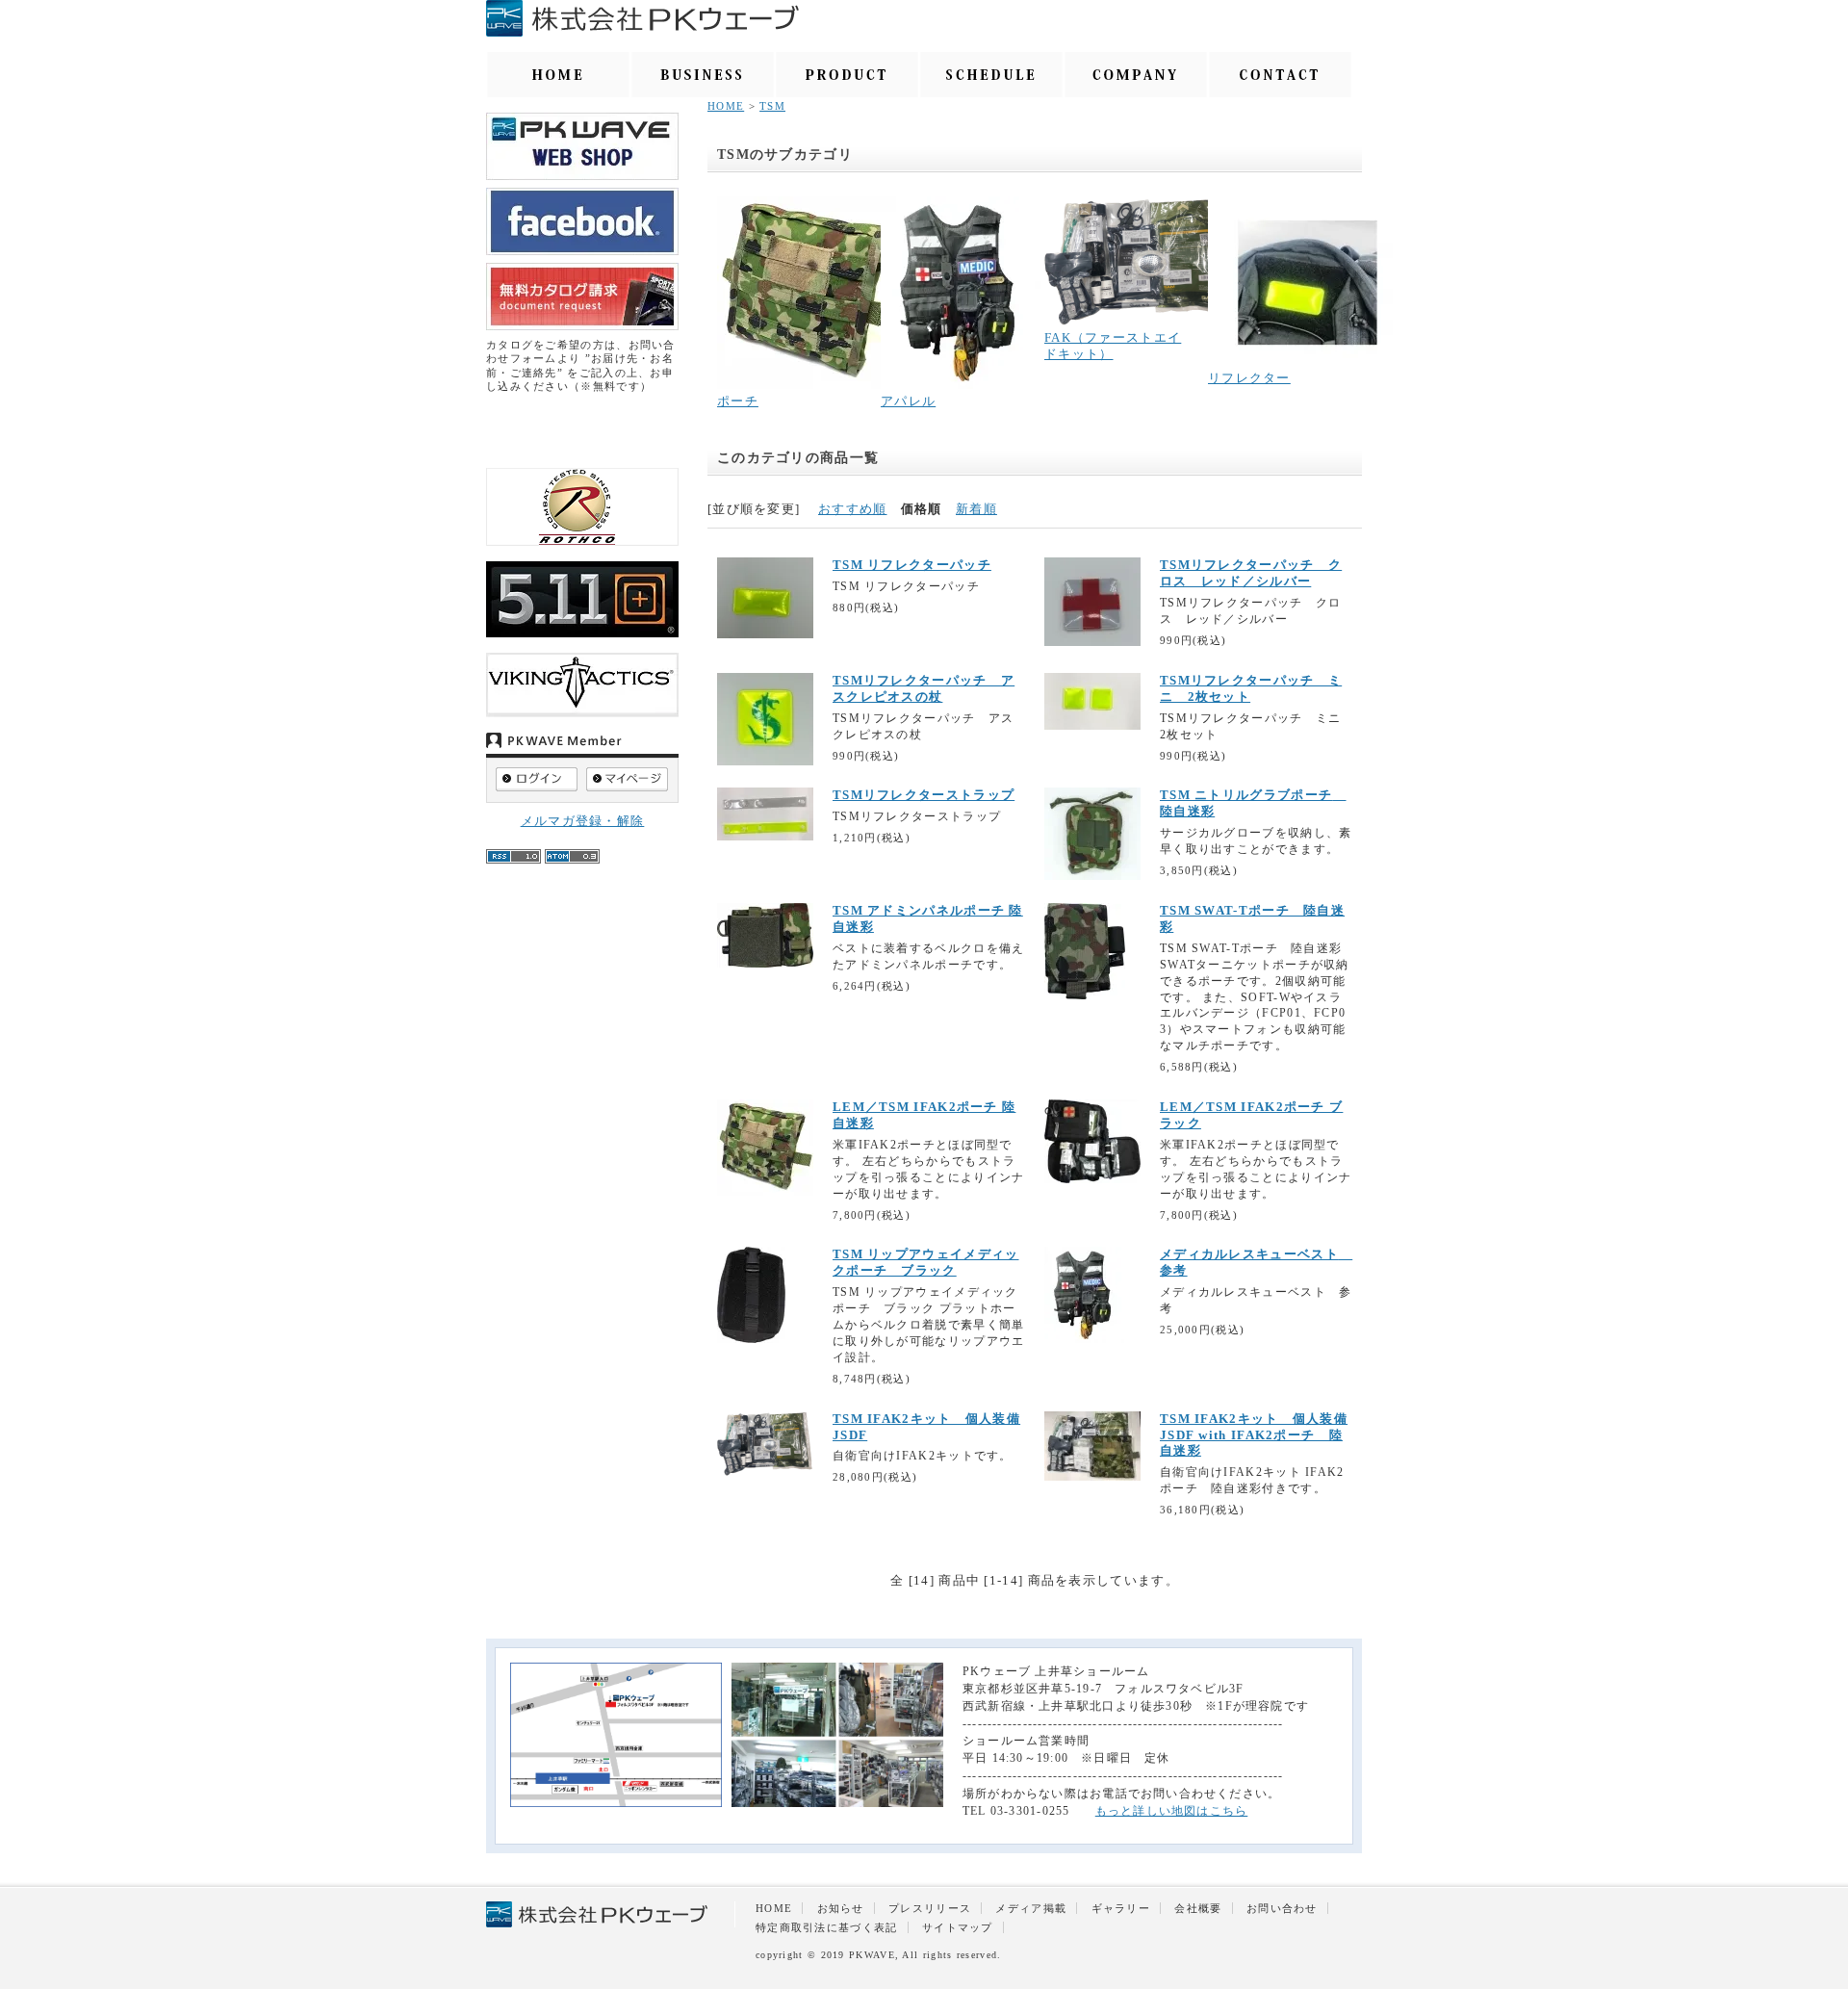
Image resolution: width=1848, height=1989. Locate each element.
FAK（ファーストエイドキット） (1113, 346)
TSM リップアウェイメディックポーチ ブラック (926, 1262)
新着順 (976, 509)
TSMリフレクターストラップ (924, 795)
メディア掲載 (1031, 1908)
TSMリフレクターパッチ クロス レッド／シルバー (1251, 573)
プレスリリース (930, 1908)
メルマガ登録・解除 (583, 821)
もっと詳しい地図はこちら (1172, 1811)
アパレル (908, 401)
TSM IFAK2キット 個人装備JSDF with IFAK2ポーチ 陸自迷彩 (1254, 1435)
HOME (726, 106)
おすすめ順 (853, 509)
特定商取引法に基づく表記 (827, 1927)
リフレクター (1249, 378)
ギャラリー (1121, 1908)
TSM (772, 106)
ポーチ (738, 401)
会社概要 (1198, 1908)
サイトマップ (958, 1927)
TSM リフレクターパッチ (912, 565)
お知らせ (841, 1908)
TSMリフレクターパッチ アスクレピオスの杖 (924, 688)
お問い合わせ (1282, 1908)
